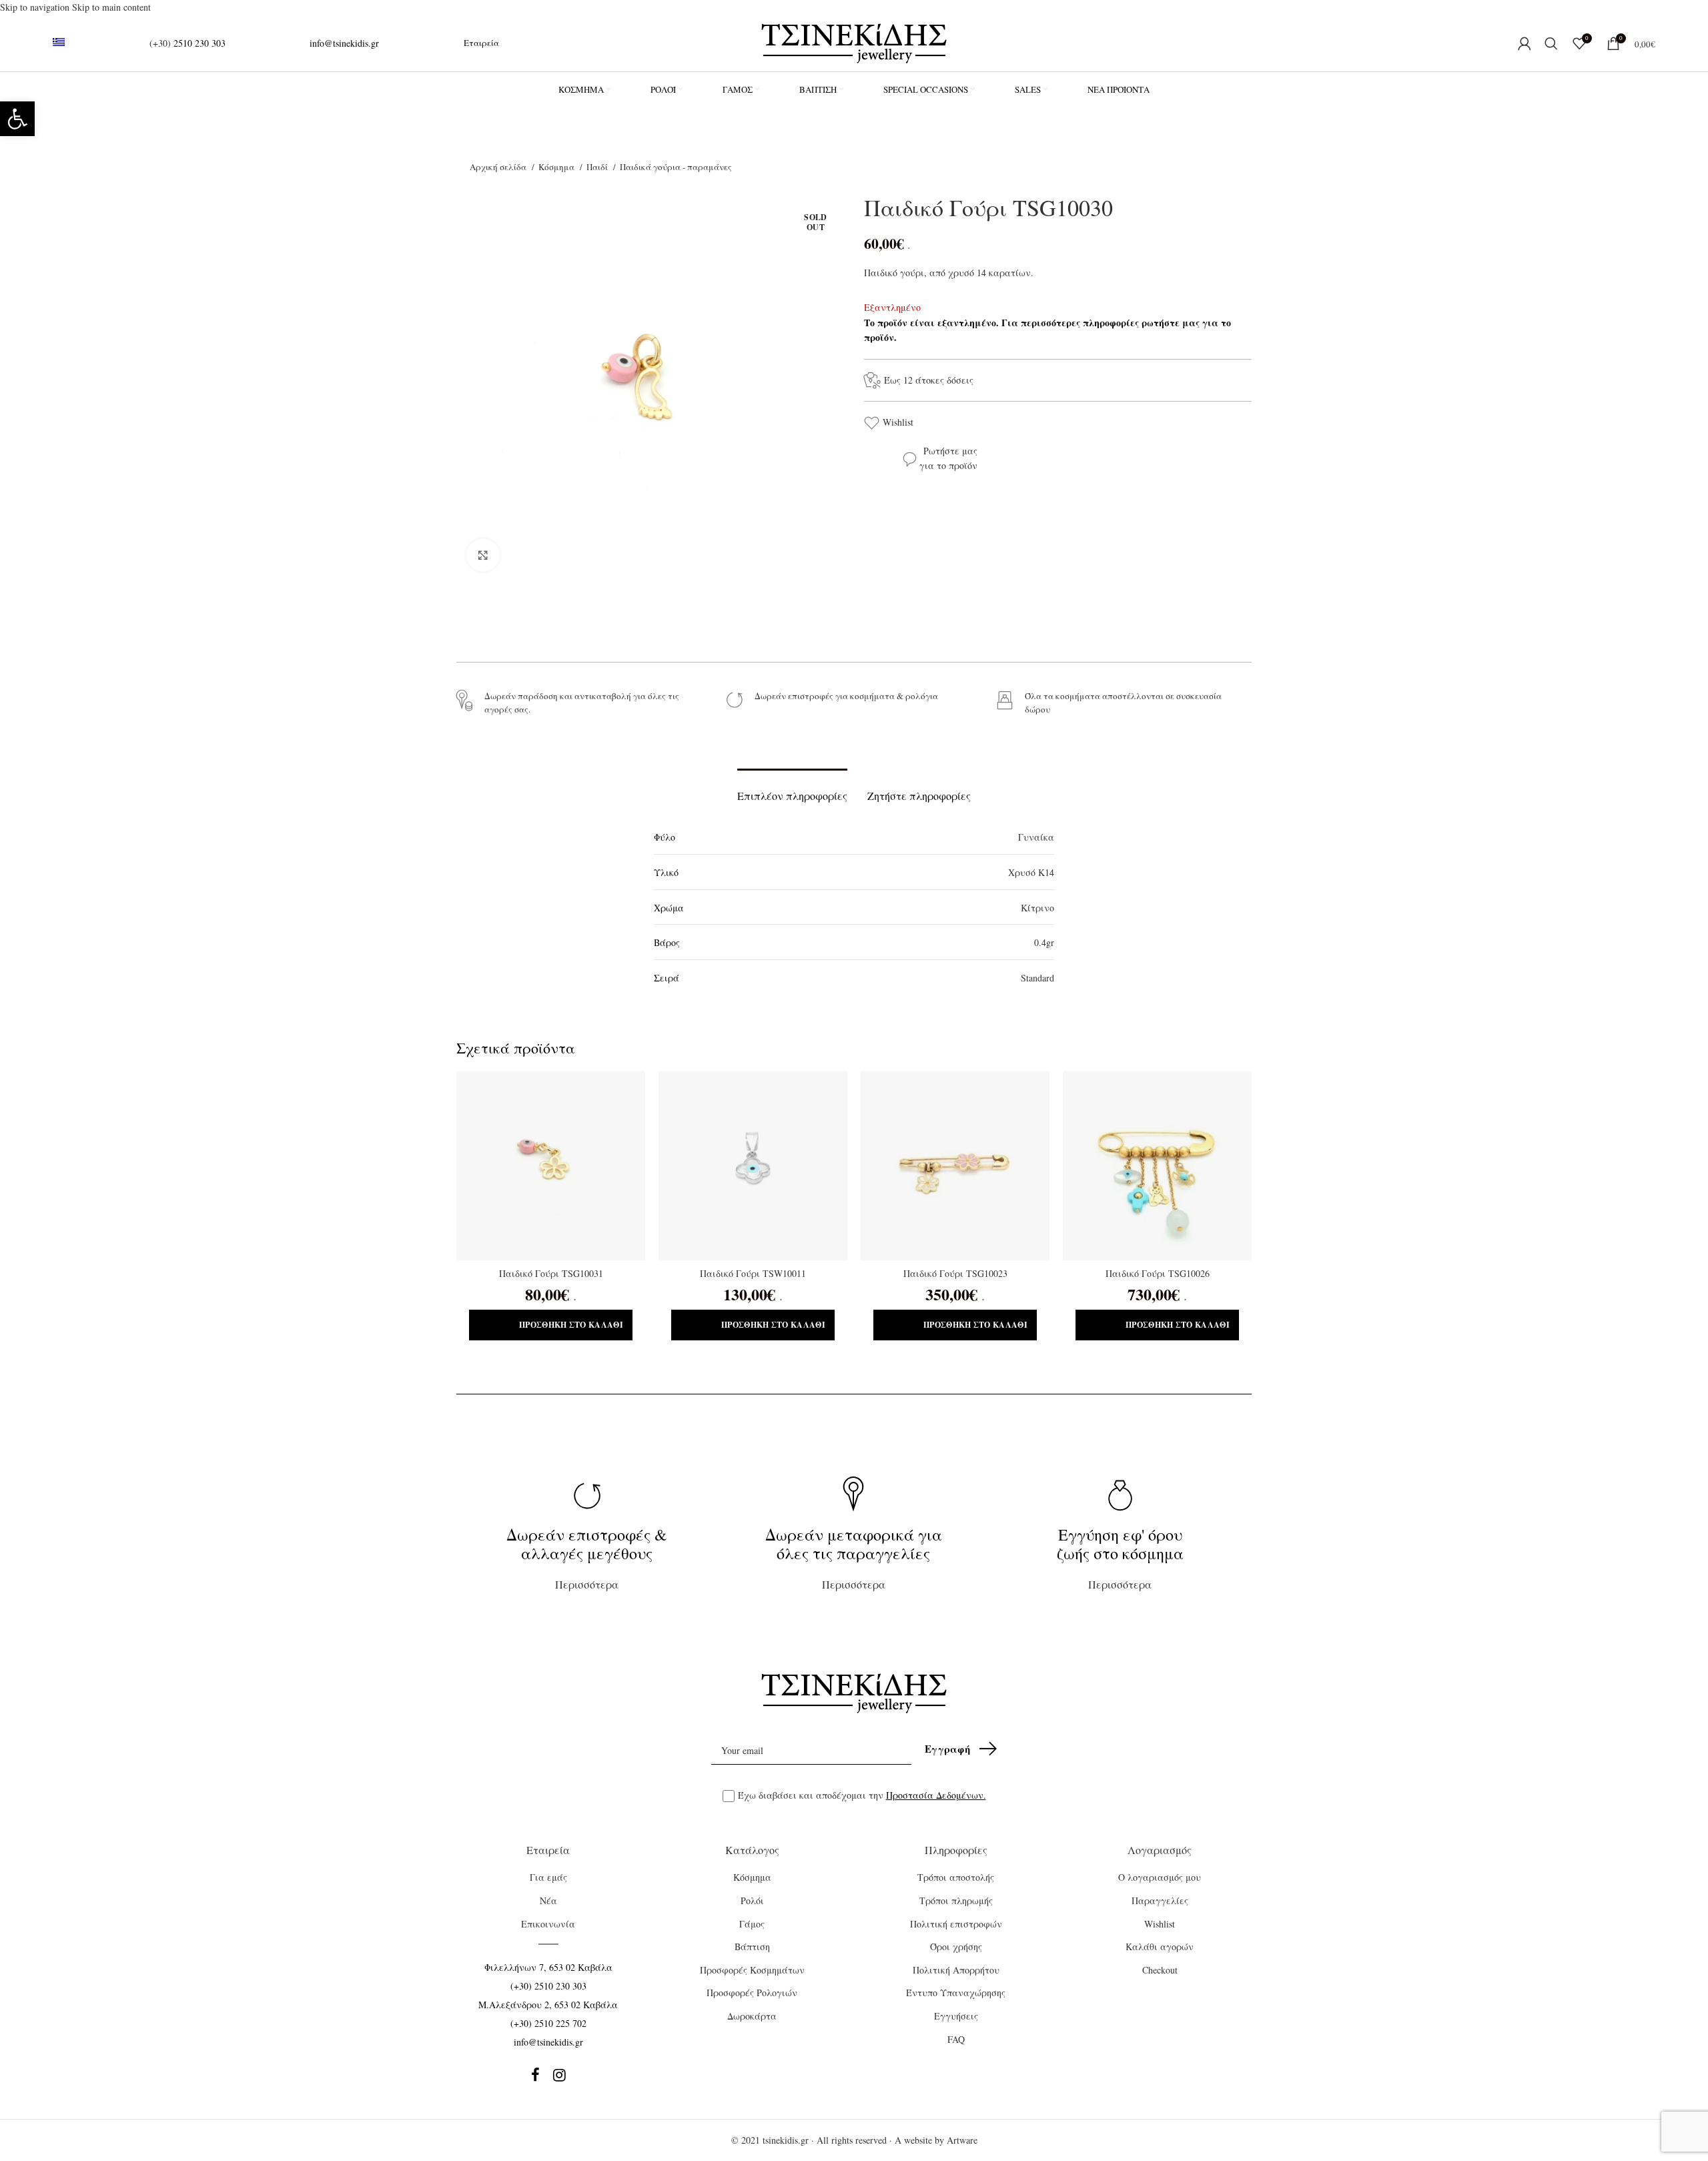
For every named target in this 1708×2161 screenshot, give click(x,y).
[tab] (792, 789)
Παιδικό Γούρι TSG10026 (1158, 1273)
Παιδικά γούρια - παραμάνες (676, 167)
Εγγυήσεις (956, 2016)
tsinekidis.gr (786, 2140)
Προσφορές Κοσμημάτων (752, 1970)
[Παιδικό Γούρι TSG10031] (551, 1166)
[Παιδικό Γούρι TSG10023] (955, 1166)
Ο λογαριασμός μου (1160, 1877)
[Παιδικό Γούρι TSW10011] (753, 1166)
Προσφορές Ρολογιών (752, 1993)
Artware (962, 2140)
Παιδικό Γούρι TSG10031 (551, 1273)
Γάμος (752, 1924)
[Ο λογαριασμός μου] (1525, 43)
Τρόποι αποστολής (956, 1877)
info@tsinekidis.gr (344, 43)
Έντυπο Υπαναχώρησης (956, 1993)
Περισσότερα (587, 1558)
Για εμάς (548, 1877)
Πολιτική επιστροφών (956, 1924)
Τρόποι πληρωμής (956, 1900)
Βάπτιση (752, 1947)
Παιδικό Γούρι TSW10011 (753, 1273)
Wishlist (898, 422)
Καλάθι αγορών (1160, 1947)
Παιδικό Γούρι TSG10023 (955, 1273)
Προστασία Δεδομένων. (936, 1795)
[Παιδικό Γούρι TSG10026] (1157, 1166)
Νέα (548, 1900)
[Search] (1552, 43)
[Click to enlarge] (483, 555)
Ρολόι (752, 1900)
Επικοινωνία (548, 1924)
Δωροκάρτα (752, 2016)
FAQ (956, 2039)
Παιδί (598, 167)
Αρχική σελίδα (499, 167)
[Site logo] (854, 42)
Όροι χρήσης (956, 1947)
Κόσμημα (557, 167)
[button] (17, 119)
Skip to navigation (36, 7)
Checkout (1160, 1970)
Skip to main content (111, 7)
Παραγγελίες (1160, 1900)
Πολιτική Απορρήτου (956, 1970)
